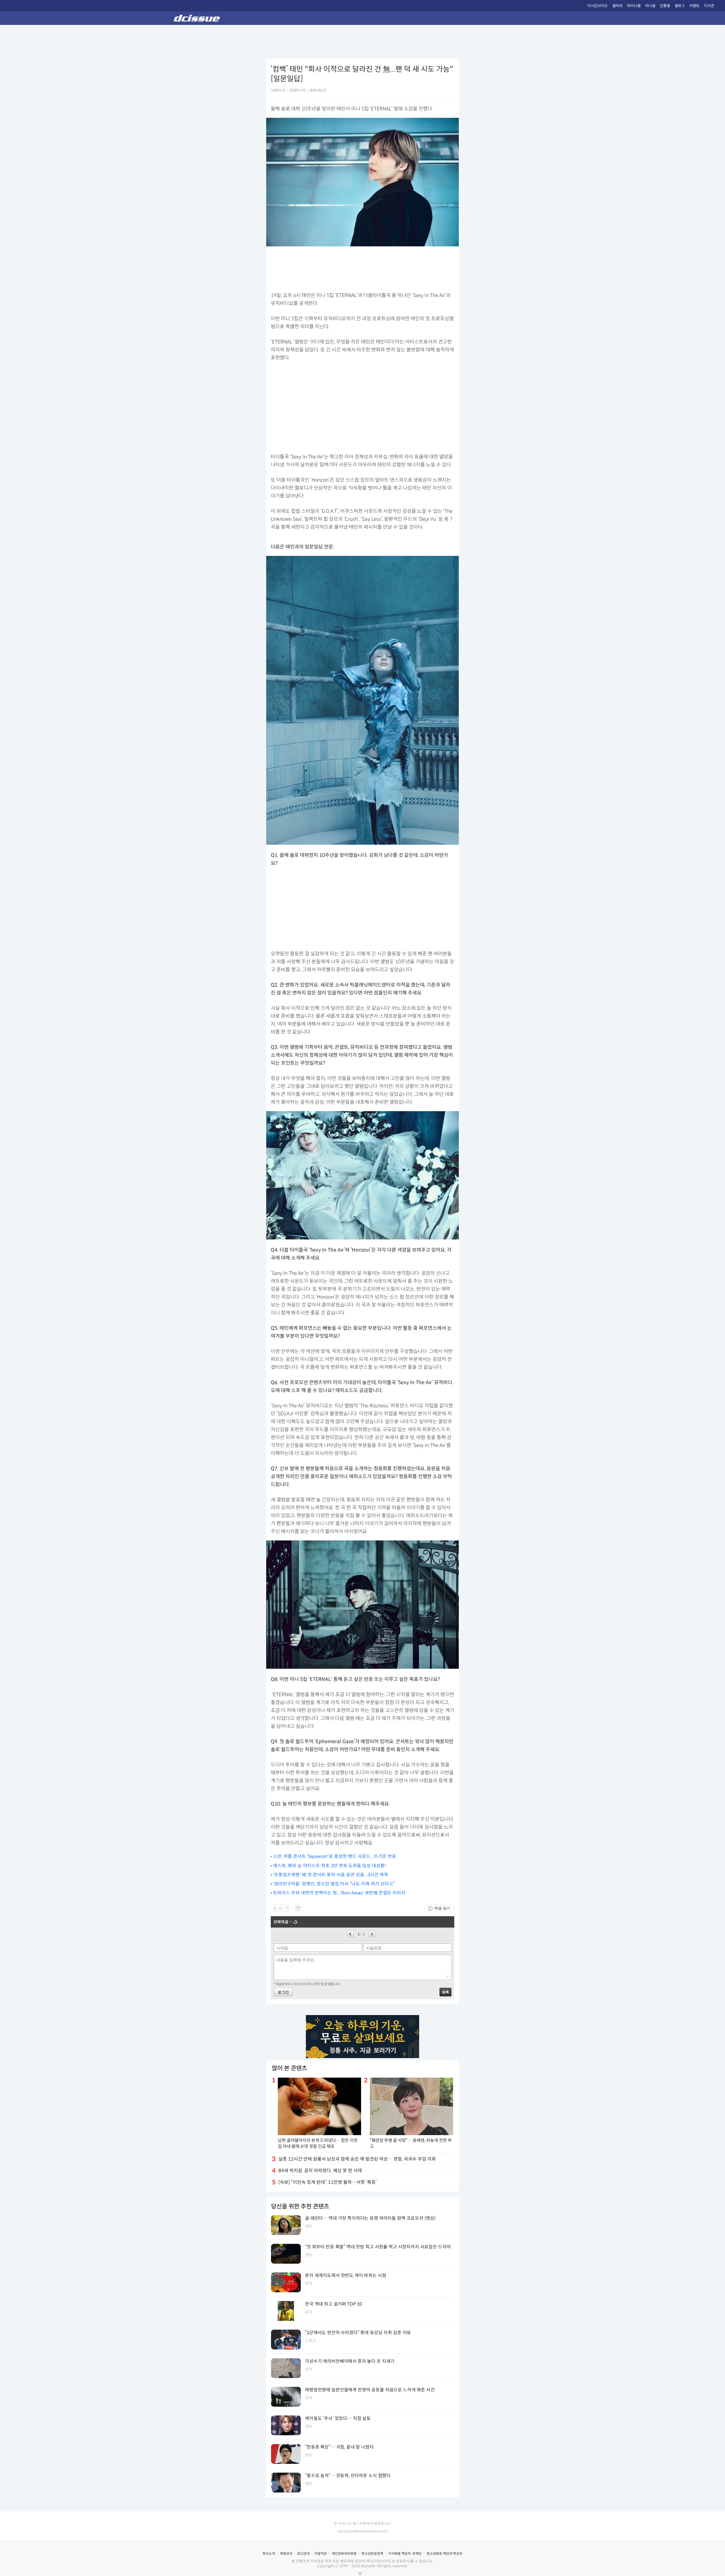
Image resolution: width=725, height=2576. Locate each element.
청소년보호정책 (372, 2553)
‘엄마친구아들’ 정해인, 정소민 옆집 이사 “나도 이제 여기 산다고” (334, 1884)
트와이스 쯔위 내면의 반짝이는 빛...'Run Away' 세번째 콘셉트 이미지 (339, 1893)
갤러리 (617, 6)
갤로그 (680, 6)
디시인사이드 (598, 6)
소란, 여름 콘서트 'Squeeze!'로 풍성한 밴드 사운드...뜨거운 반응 (335, 1856)
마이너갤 (634, 6)
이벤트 (694, 6)
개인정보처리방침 (344, 2553)
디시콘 (709, 6)
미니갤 (650, 6)
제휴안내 (286, 2553)
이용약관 (321, 2553)
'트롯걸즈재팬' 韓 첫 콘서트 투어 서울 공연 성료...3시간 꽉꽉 (331, 1875)
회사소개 (269, 2553)
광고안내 (303, 2553)
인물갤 (665, 6)
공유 (298, 1908)
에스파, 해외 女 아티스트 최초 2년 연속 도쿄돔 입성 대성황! (330, 1866)
